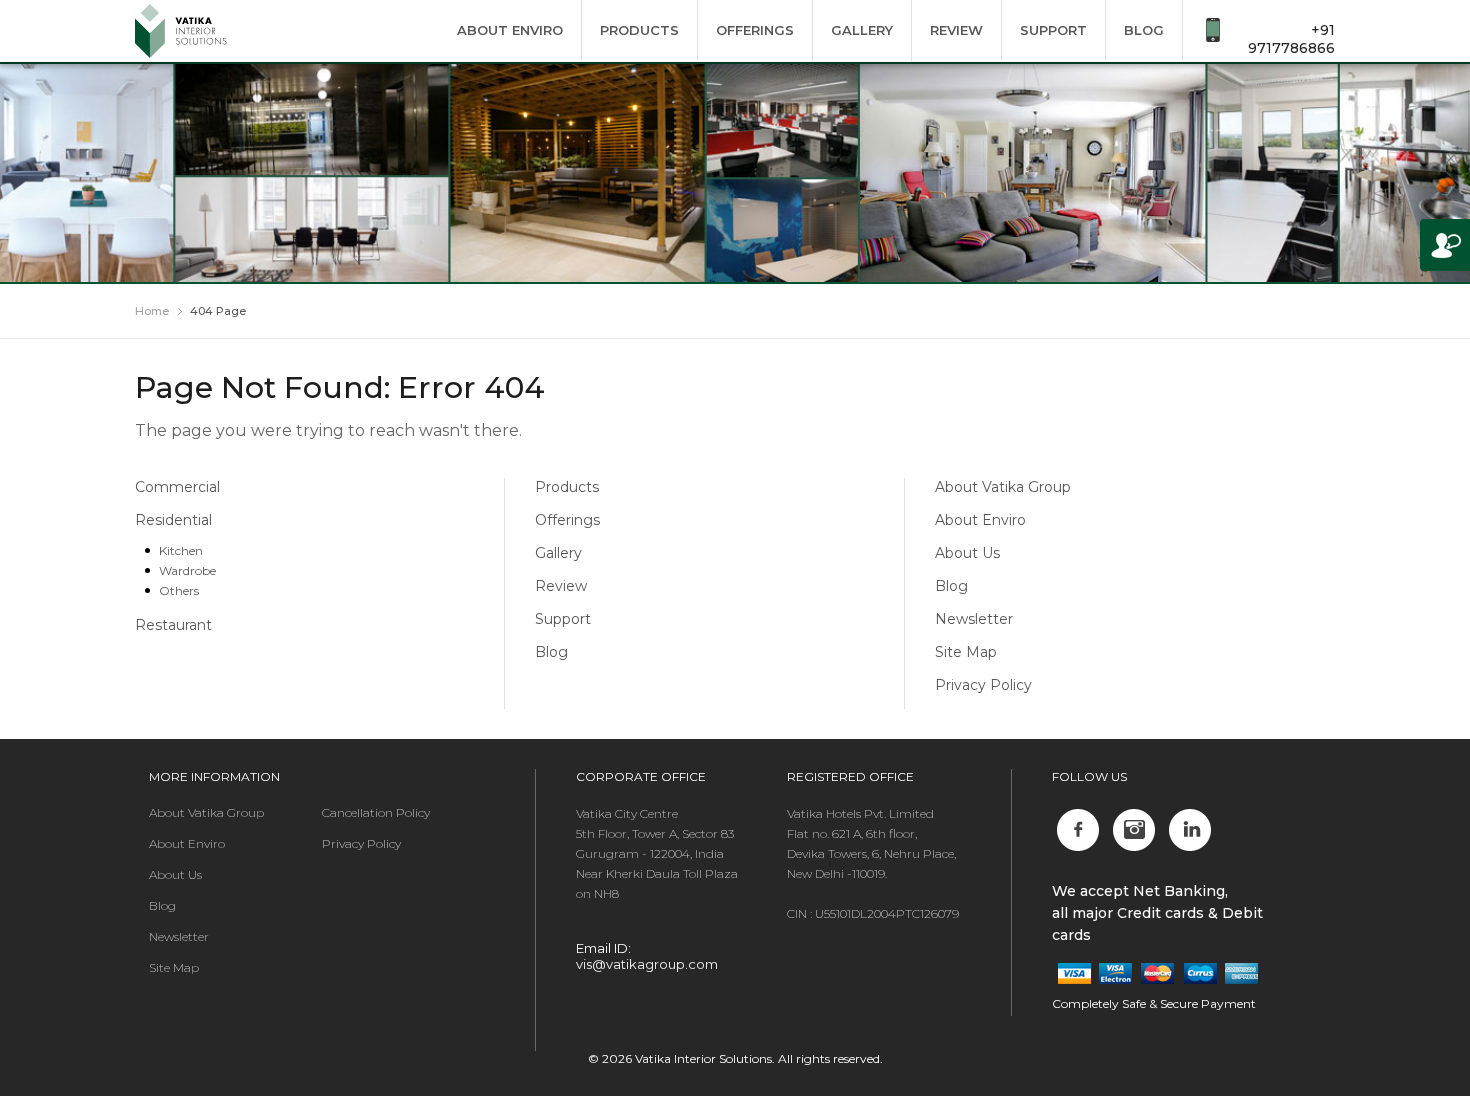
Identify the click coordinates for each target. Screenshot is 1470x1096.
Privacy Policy (983, 685)
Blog (1144, 30)
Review (956, 30)
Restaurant (173, 625)
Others (179, 590)
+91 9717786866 (1291, 39)
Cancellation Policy (376, 812)
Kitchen (181, 550)
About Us (967, 553)
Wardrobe (187, 570)
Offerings (755, 30)
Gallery (862, 30)
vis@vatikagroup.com (647, 964)
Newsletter (974, 619)
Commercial (177, 487)
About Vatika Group (1003, 487)
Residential (173, 520)
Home (152, 311)
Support (1053, 30)
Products (639, 30)
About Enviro (510, 30)
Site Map (966, 652)
